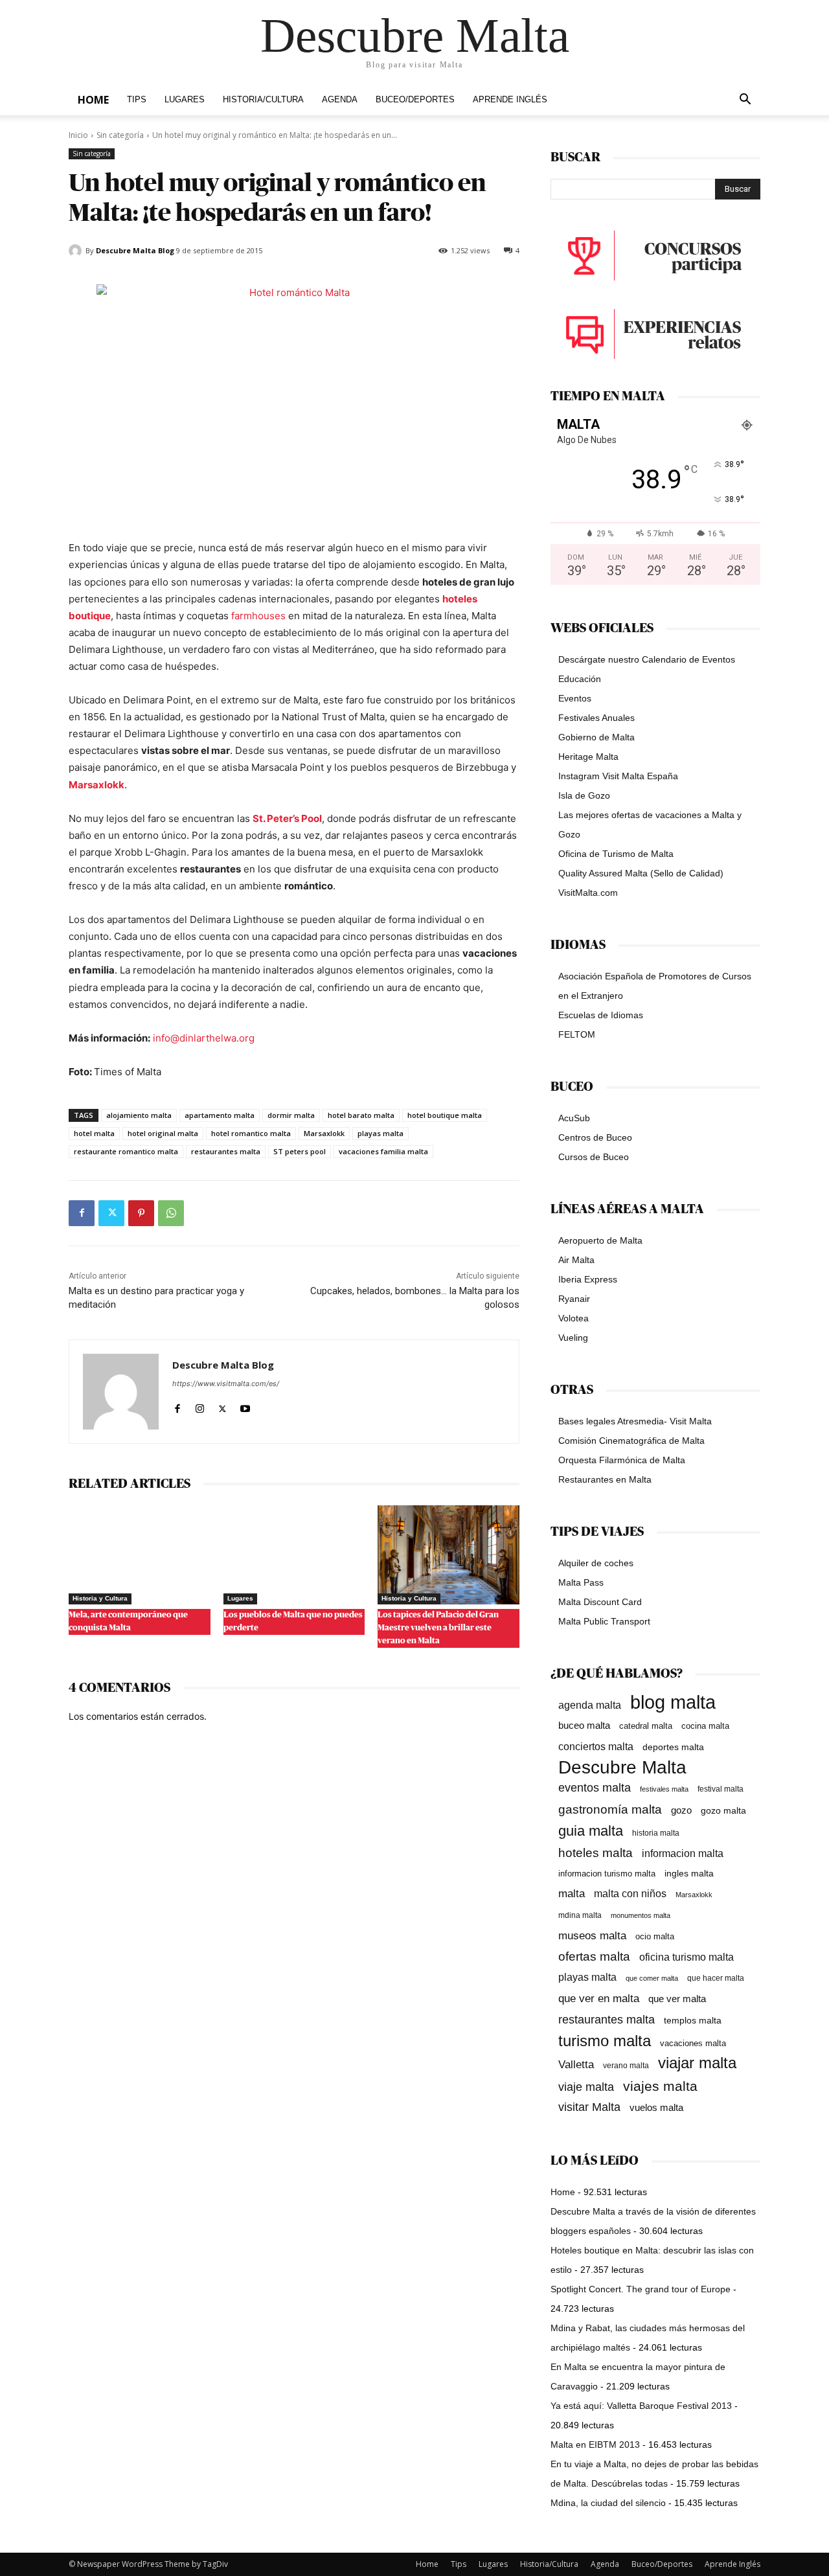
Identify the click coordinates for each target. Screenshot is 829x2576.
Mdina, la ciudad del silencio (608, 2503)
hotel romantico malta (251, 1133)
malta (572, 1893)
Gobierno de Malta (596, 737)
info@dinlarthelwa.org (204, 1038)
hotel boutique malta (445, 1115)
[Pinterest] (141, 1213)
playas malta (380, 1133)
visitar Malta (589, 2107)
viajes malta (660, 2086)
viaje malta (586, 2087)
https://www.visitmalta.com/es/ (226, 1384)
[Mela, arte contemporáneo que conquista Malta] (140, 1555)
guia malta (591, 1831)
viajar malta (697, 2063)
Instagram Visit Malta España (618, 776)
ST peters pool (300, 1151)
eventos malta (595, 1787)
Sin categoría (120, 135)
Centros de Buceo (595, 1137)
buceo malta (584, 1725)
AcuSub (574, 1118)
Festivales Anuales (596, 718)
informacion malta (683, 1853)
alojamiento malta (139, 1115)
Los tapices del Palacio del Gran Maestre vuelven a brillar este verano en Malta (438, 1628)
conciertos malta (596, 1747)
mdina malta (580, 1915)
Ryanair (574, 1299)
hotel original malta (163, 1133)
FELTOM (577, 1034)
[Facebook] (82, 1213)
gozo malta (723, 1811)
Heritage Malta (588, 757)
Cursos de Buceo (594, 1157)
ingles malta (689, 1874)
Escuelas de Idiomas (601, 1015)
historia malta (656, 1833)
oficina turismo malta (687, 1957)
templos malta (693, 2020)
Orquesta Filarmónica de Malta (622, 1460)
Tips (137, 100)
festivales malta (664, 1789)
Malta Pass (581, 1582)
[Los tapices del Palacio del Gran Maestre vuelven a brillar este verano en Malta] (449, 1555)
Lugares (185, 100)
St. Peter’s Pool (287, 818)
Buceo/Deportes (415, 100)
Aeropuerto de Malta (600, 1240)
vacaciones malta (693, 2043)
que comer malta (652, 1978)
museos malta (592, 1936)
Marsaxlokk (97, 785)
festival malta (721, 1789)
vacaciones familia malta (383, 1151)
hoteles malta (596, 1853)
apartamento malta (220, 1115)
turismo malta (605, 2041)
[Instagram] (200, 1406)
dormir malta (291, 1115)
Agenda (340, 100)
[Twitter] (111, 1213)
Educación (580, 679)
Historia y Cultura (100, 1598)
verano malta (626, 2066)
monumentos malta (641, 1915)
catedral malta (646, 1726)
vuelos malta (656, 2107)
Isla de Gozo (584, 795)
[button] (745, 101)
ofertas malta (594, 1956)
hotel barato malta (361, 1115)
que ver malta (677, 1999)
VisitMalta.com (588, 893)
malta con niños (630, 1893)
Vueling (573, 1338)
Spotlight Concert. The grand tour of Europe (641, 2289)
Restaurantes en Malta (605, 1479)
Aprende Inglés (510, 100)
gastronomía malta (610, 1809)
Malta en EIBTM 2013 (595, 2445)
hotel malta (94, 1133)
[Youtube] (245, 1406)
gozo (681, 1810)
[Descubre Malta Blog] (77, 251)
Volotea (573, 1318)
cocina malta (705, 1726)
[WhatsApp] (171, 1213)
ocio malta (655, 1936)
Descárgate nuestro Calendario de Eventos (647, 659)
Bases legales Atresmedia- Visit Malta (635, 1421)
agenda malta (590, 1705)
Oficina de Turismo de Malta (616, 854)
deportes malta (673, 1747)
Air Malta (576, 1260)
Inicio (78, 135)
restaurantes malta (226, 1151)
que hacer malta (716, 1978)
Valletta (576, 2064)
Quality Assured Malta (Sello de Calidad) (641, 873)
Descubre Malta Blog (135, 250)
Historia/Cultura (263, 100)
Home (93, 100)
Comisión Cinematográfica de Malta (631, 1441)
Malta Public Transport (604, 1621)
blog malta (673, 1702)
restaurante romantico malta (126, 1151)
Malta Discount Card (600, 1602)
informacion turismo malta (607, 1874)
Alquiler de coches (596, 1563)
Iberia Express (588, 1279)
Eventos (575, 698)
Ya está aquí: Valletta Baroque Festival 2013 (641, 2406)
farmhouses (258, 616)
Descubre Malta (622, 1767)
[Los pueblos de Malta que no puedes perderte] (294, 1555)
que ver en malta (599, 1999)
